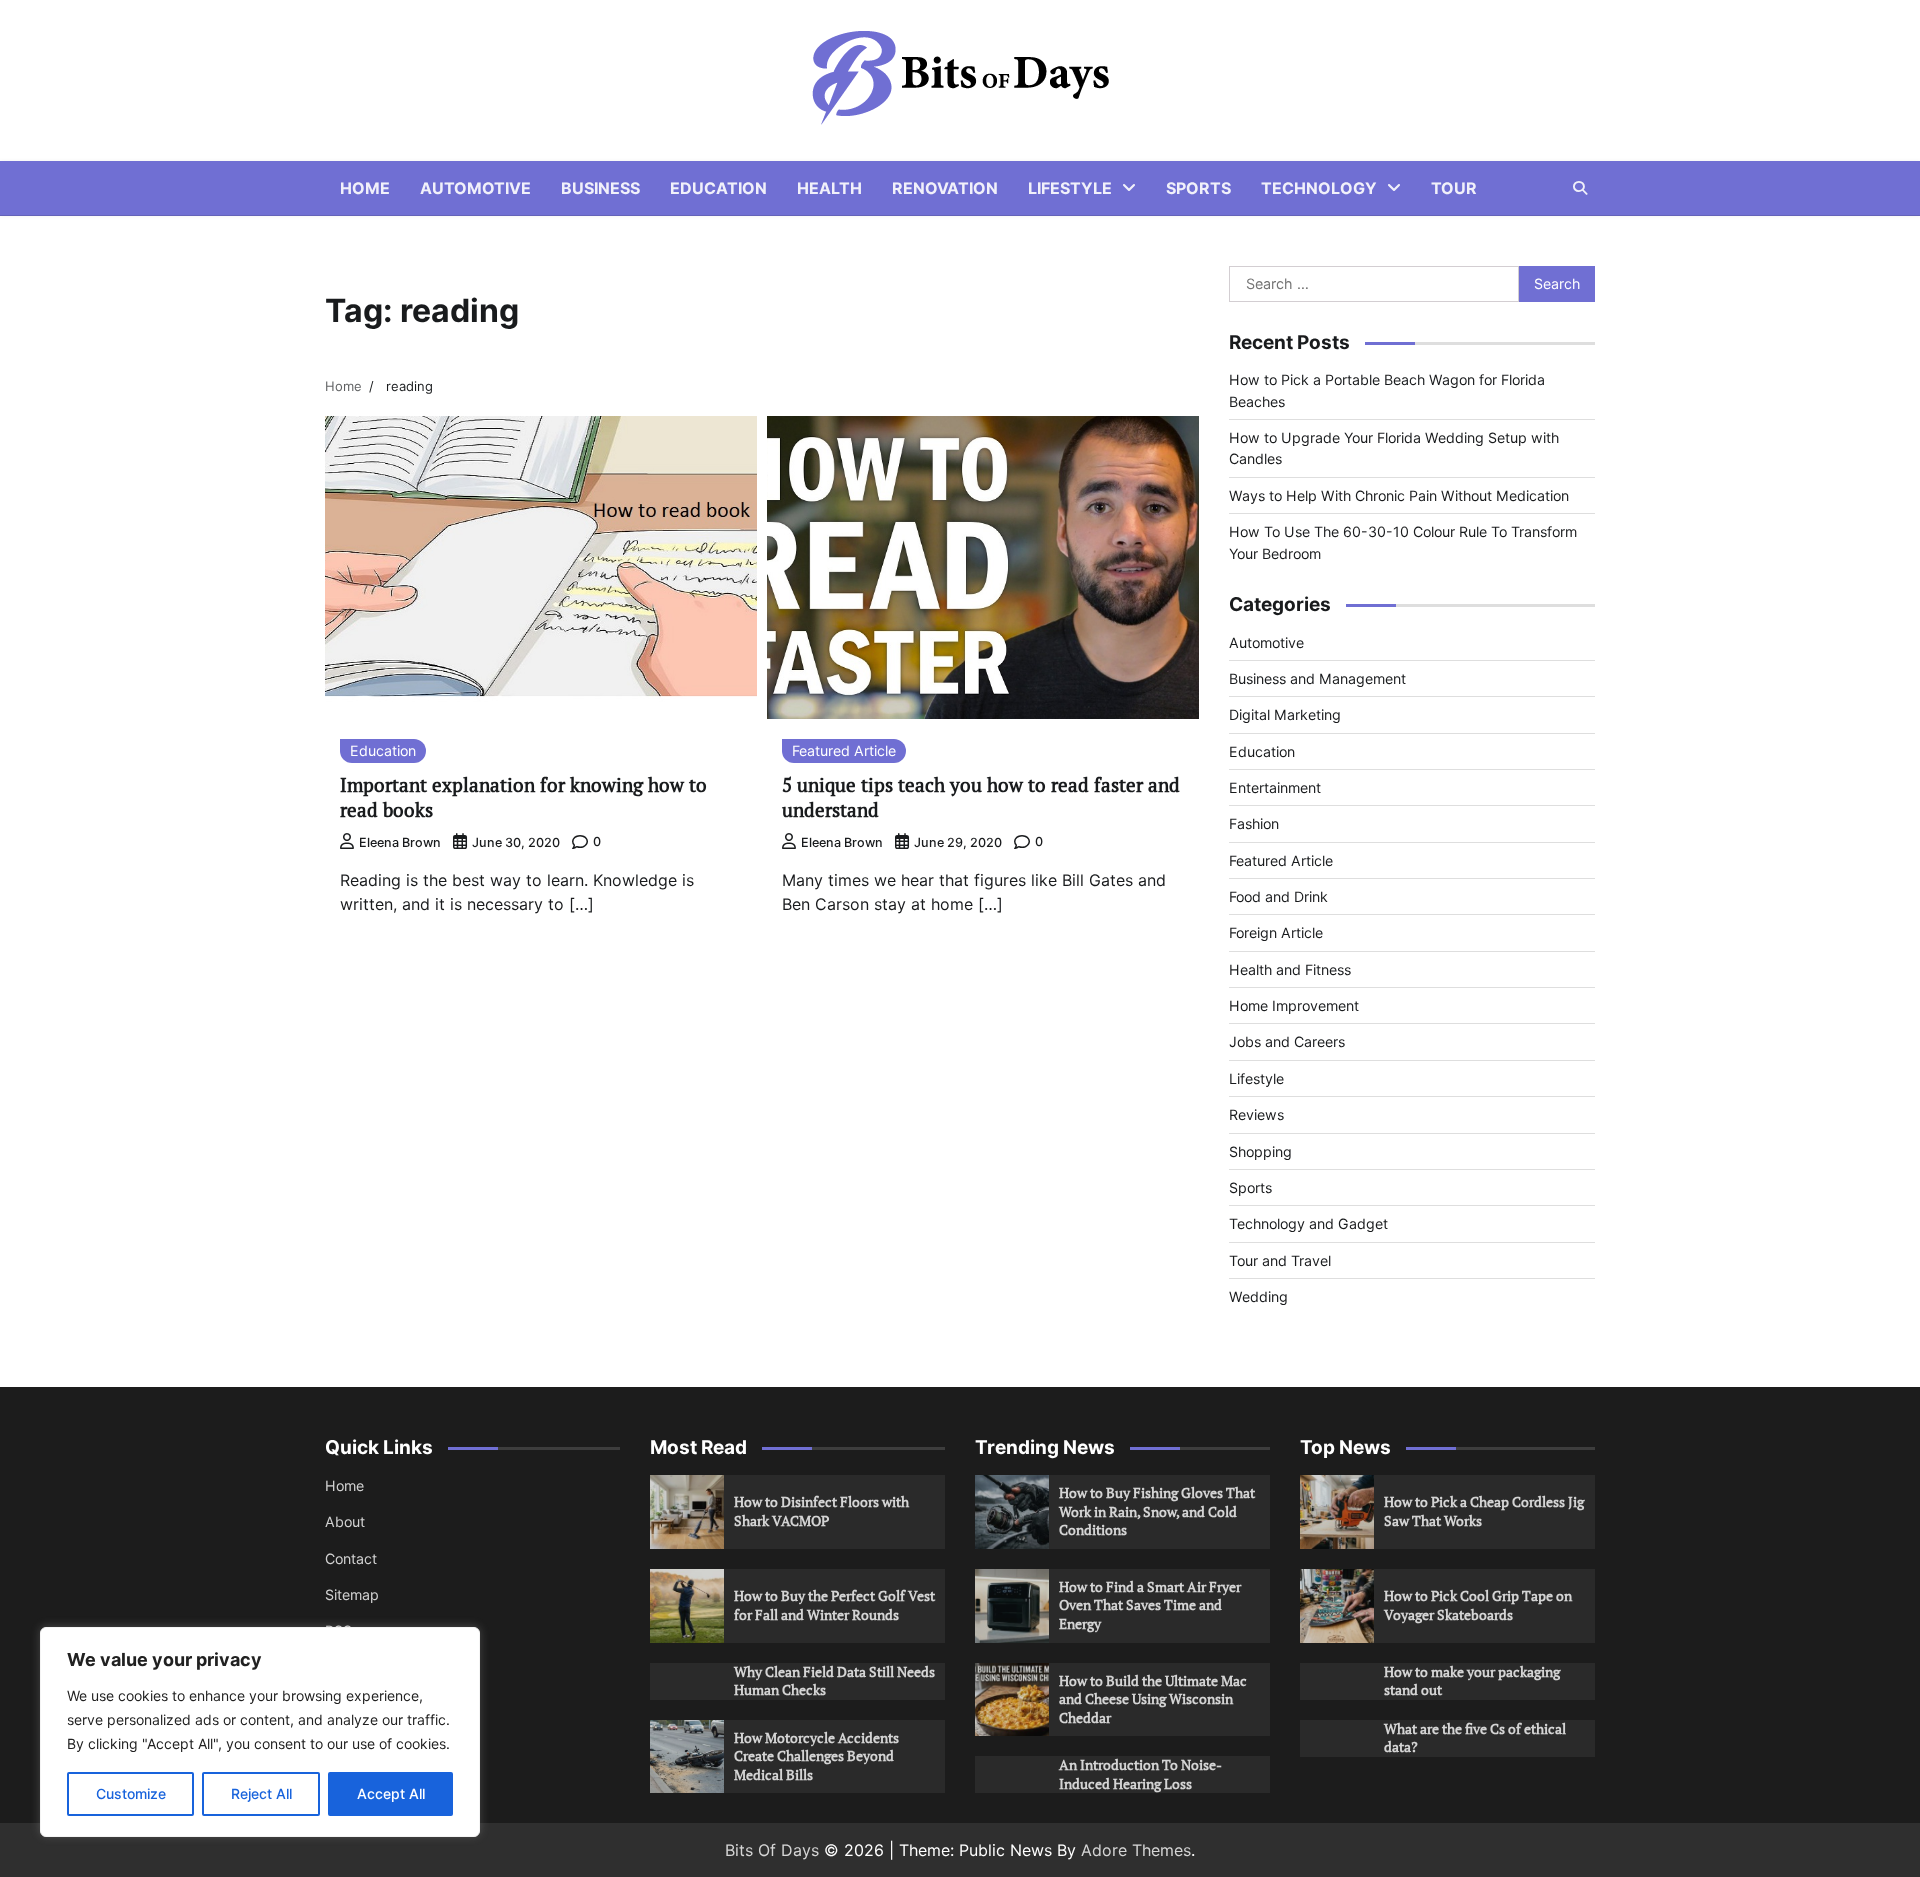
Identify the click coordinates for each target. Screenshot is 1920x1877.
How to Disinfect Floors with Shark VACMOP (821, 1511)
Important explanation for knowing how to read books (523, 797)
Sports (1198, 188)
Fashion (1254, 823)
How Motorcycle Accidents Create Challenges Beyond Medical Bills (816, 1756)
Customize (131, 1793)
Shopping (1260, 1151)
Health (829, 188)
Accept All (391, 1793)
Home (365, 188)
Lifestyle (1070, 188)
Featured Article (844, 750)
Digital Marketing (1285, 714)
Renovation (945, 188)
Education (718, 188)
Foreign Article (1276, 932)
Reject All (261, 1793)
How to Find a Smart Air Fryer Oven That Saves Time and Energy (1150, 1605)
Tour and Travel (1280, 1260)
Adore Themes (1136, 1850)
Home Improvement (1294, 1005)
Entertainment (1275, 787)
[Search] (1580, 188)
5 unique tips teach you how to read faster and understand (981, 797)
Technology (1319, 188)
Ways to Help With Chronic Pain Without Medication (1399, 495)
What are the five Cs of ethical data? (1475, 1738)
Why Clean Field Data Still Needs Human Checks (834, 1681)
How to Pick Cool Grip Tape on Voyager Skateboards (1478, 1605)
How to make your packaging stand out (1472, 1681)
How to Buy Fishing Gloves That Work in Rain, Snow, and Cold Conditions (1157, 1511)
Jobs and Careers (1287, 1041)
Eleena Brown (400, 842)
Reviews (1256, 1114)
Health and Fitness (1290, 969)
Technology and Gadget (1308, 1223)
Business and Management (1317, 678)
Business (600, 188)
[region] (260, 1732)
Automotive (475, 188)
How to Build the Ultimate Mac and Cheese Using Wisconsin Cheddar (1153, 1699)
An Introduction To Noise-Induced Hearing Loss (1140, 1774)
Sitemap (352, 1594)
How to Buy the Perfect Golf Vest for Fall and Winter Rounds (834, 1605)
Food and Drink (1278, 896)
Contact (351, 1558)
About (345, 1521)
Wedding (1258, 1296)
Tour (1454, 188)
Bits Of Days (772, 1850)
